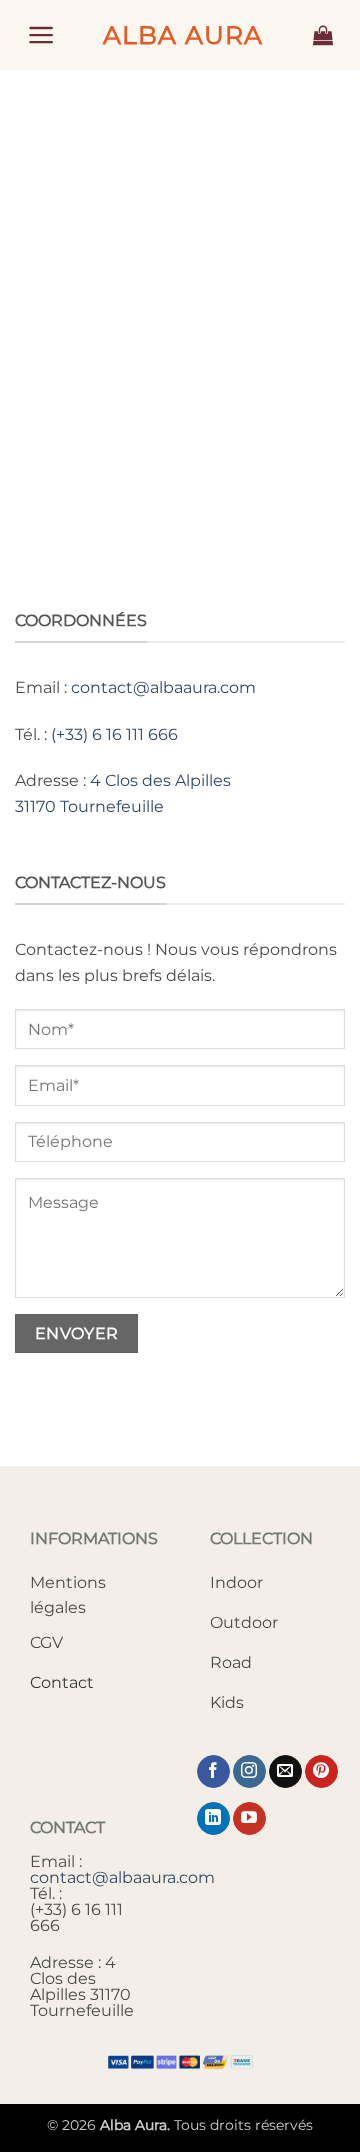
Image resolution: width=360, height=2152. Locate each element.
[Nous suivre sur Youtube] (249, 1819)
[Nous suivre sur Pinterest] (321, 1772)
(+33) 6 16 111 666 (114, 734)
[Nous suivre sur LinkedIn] (213, 1819)
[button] (41, 35)
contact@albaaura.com (163, 687)
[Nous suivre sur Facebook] (213, 1772)
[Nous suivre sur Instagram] (249, 1772)
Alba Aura (183, 35)
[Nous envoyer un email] (285, 1772)
